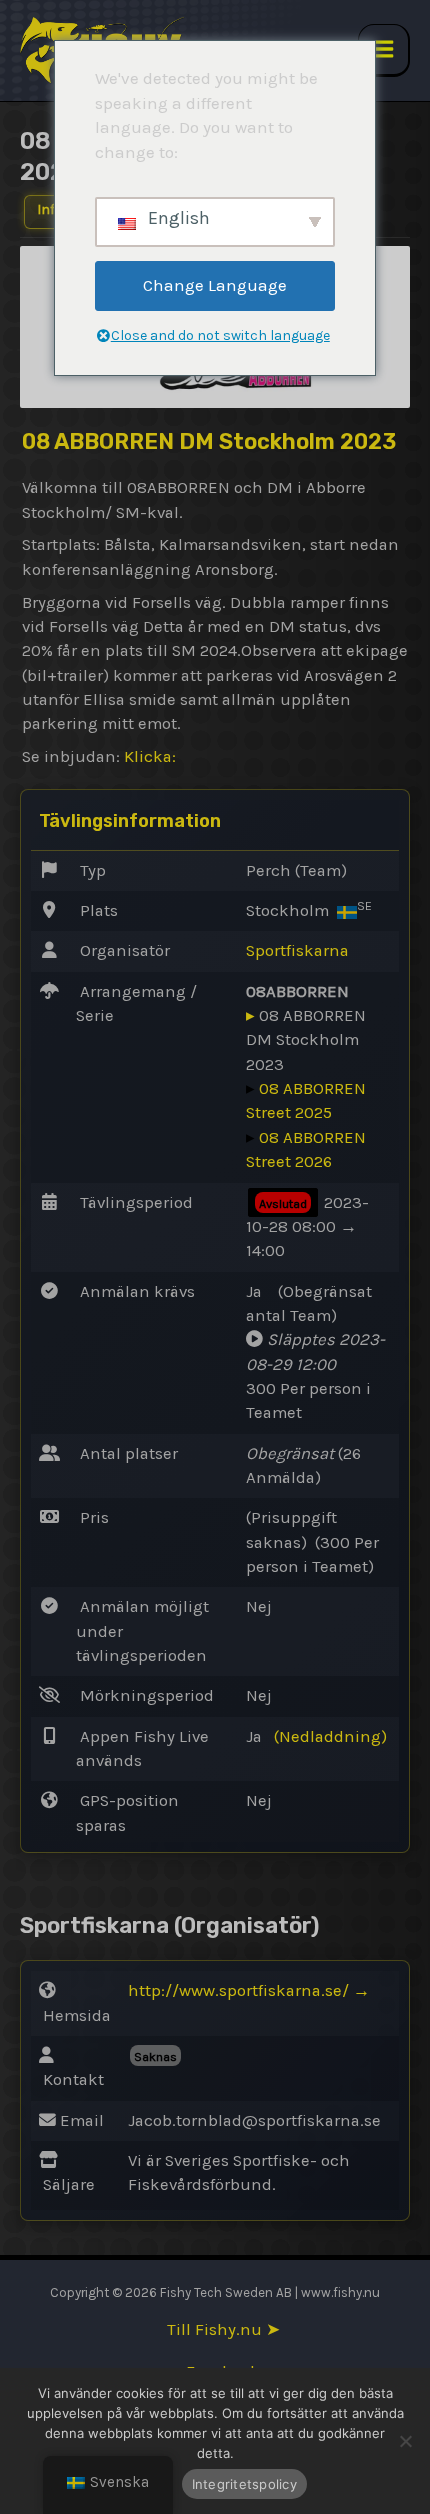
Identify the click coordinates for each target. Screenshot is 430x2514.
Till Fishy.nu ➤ (223, 2329)
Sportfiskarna (297, 950)
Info (50, 209)
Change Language (215, 285)
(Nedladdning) (330, 1736)
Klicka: (150, 756)
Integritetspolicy (244, 2484)
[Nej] (405, 2441)
